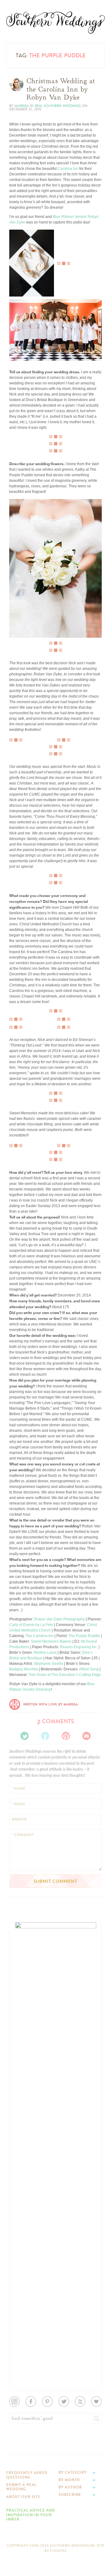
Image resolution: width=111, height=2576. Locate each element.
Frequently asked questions (27, 2475)
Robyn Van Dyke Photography (60, 1619)
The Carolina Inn (40, 1636)
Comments (55, 1721)
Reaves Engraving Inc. (79, 1647)
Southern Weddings (55, 23)
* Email (18, 1804)
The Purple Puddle (84, 1636)
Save (18, 272)
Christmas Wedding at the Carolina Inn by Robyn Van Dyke (61, 89)
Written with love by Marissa (50, 1704)
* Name (18, 1789)
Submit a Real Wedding (21, 2487)
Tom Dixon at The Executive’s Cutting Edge (65, 1675)
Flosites (58, 2551)
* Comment (23, 1835)
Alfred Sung (89, 1669)
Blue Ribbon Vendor (70, 217)
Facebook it (23, 277)
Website (19, 1819)
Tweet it (20, 282)
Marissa (22, 106)
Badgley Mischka (24, 1669)
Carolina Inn (68, 169)
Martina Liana (45, 1652)
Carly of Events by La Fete (31, 1625)
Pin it (18, 287)
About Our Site (23, 2497)
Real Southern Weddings (58, 106)
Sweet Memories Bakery (51, 1641)
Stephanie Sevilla (48, 1664)
